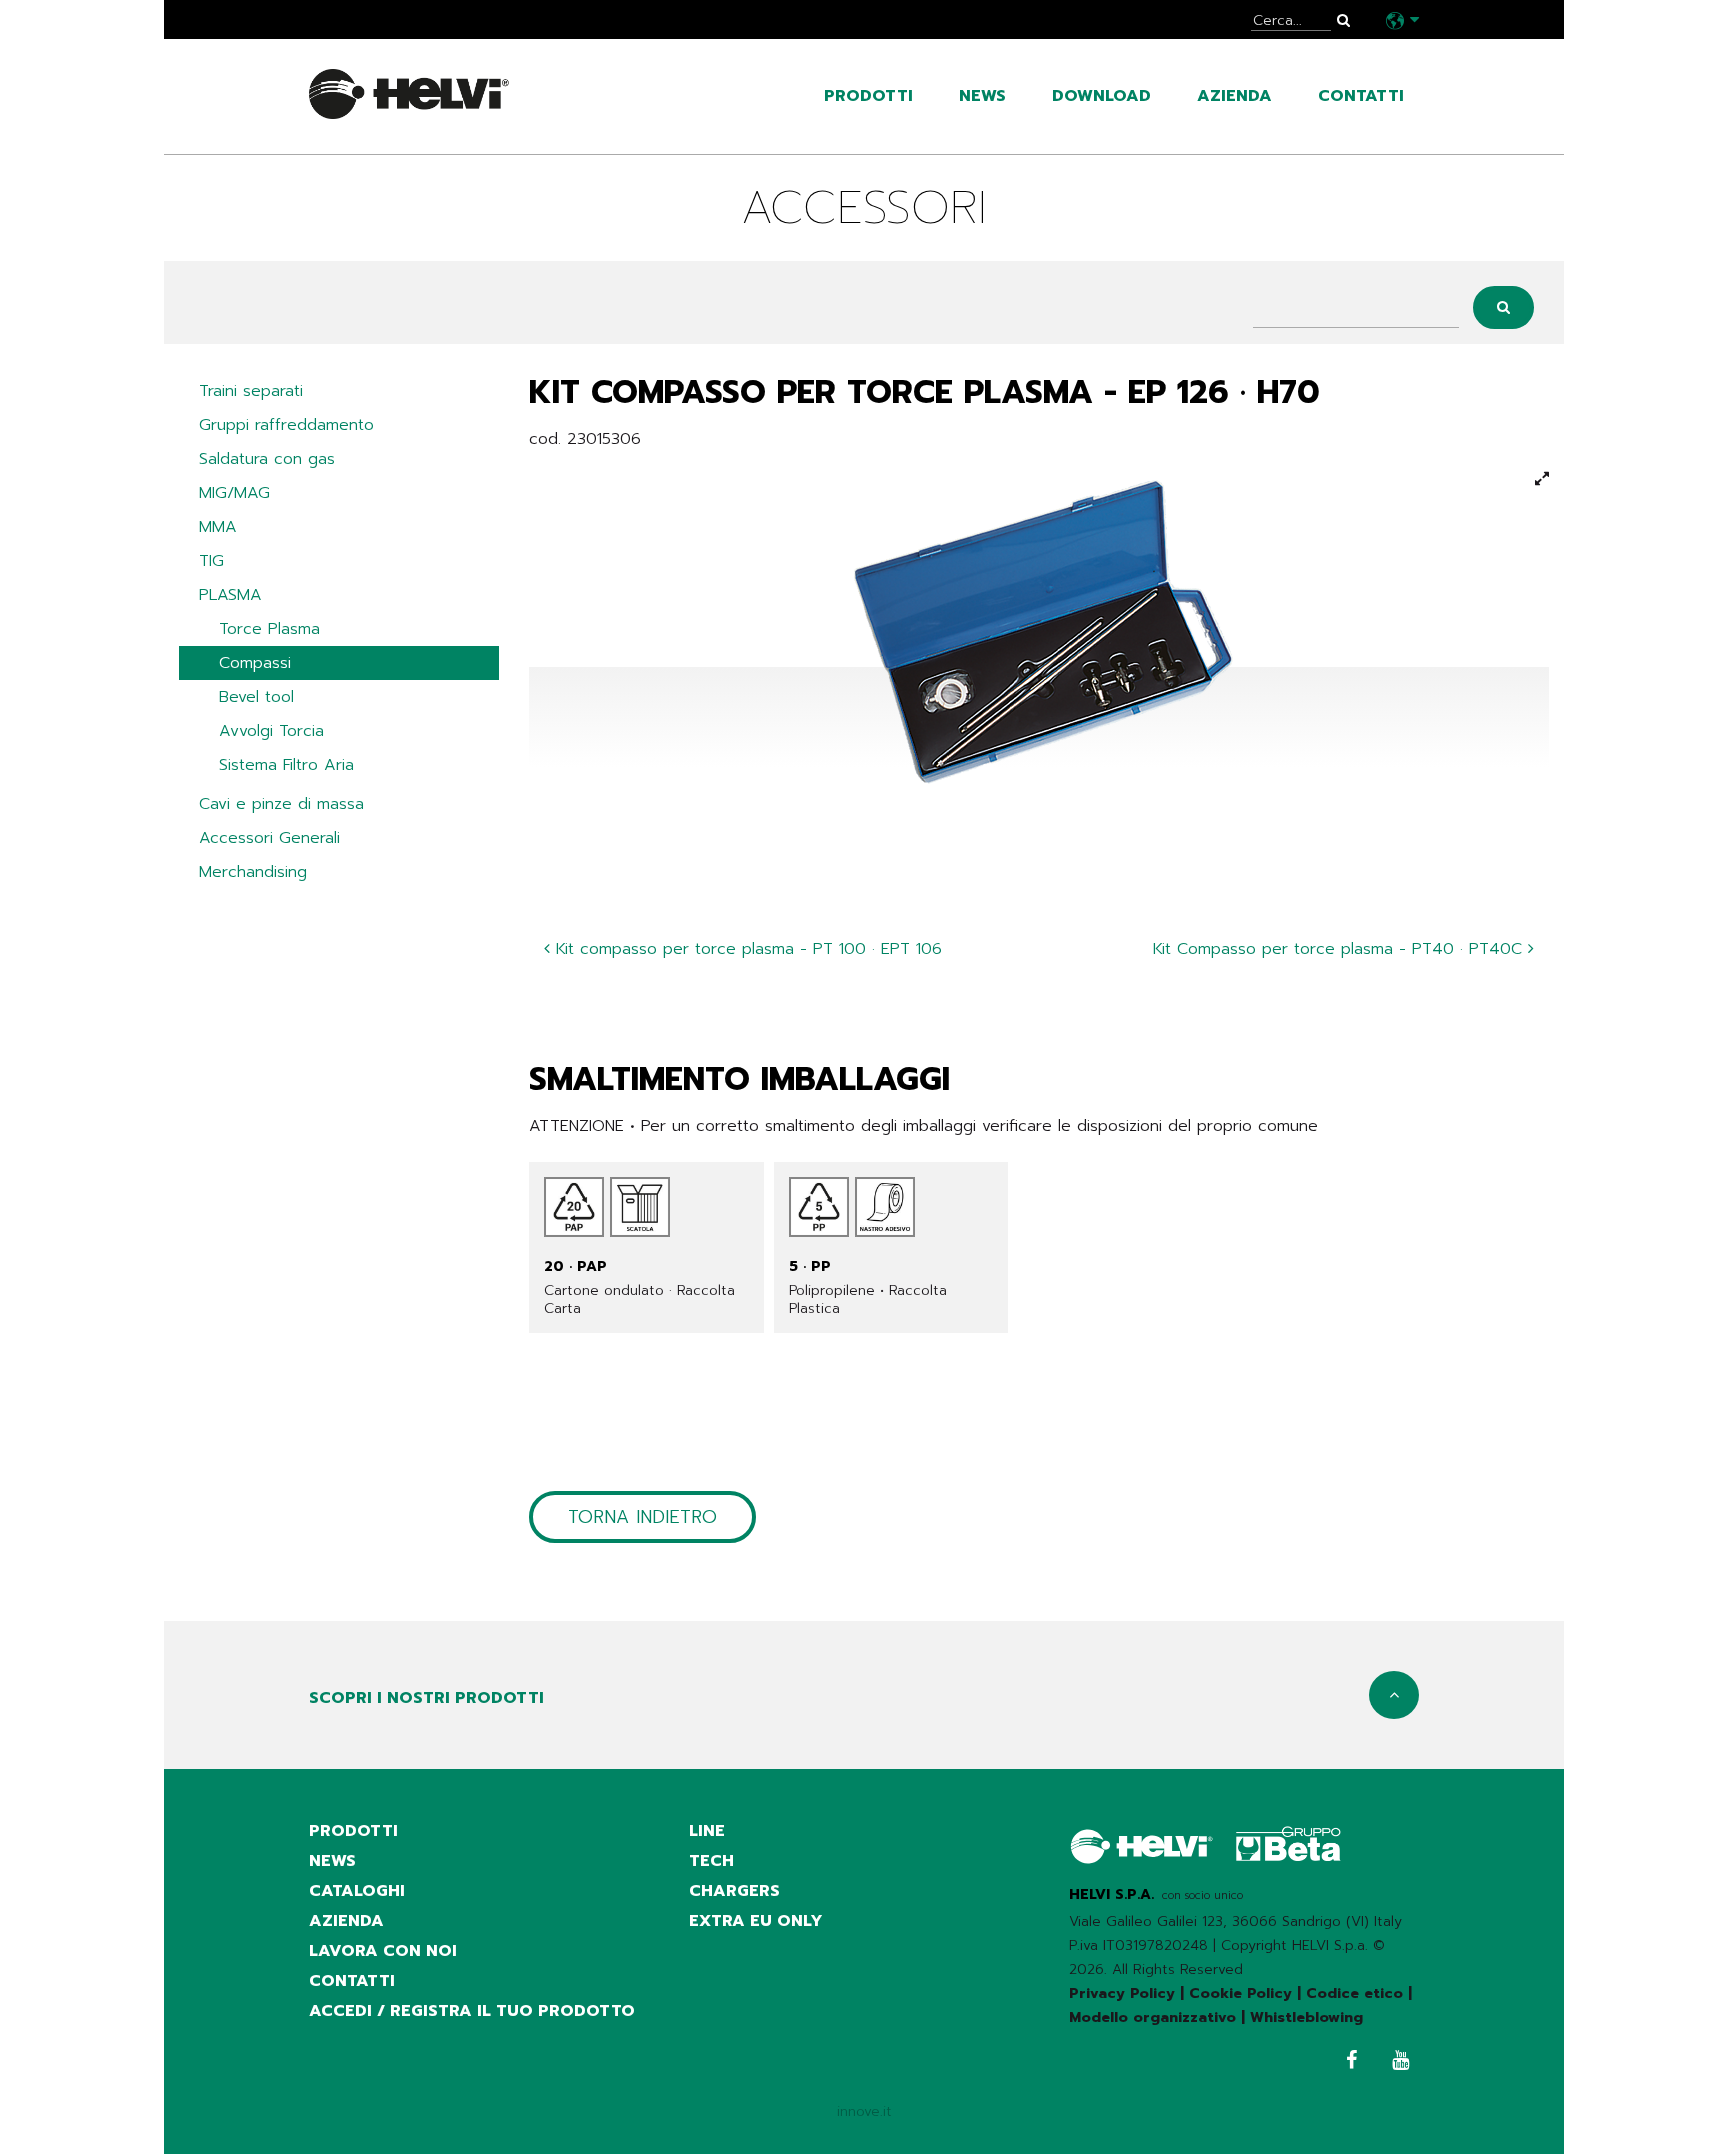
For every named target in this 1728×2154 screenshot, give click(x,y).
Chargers (734, 1891)
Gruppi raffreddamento (286, 425)
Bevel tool (256, 697)
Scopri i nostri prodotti (426, 1698)
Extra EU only (756, 1921)
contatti (1361, 96)
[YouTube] (1395, 2062)
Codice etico (1354, 1993)
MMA (218, 527)
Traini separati (251, 391)
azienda (1234, 96)
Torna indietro (642, 1517)
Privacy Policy (1122, 1993)
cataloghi (357, 1891)
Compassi (255, 663)
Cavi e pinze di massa (281, 804)
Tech (711, 1861)
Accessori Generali (269, 838)
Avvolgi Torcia (271, 731)
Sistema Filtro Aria (286, 765)
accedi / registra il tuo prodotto (472, 2011)
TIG (211, 561)
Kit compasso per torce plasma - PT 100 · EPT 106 (746, 949)
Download (1101, 96)
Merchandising (253, 872)
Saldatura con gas (267, 459)
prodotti (868, 96)
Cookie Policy (1240, 1993)
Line (707, 1831)
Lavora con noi (383, 1951)
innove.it (864, 2111)
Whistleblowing (1306, 2017)
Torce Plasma (269, 629)
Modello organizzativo (1152, 2017)
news (982, 96)
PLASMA (230, 595)
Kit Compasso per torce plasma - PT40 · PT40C (1340, 949)
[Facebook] (1346, 2062)
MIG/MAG (234, 493)
